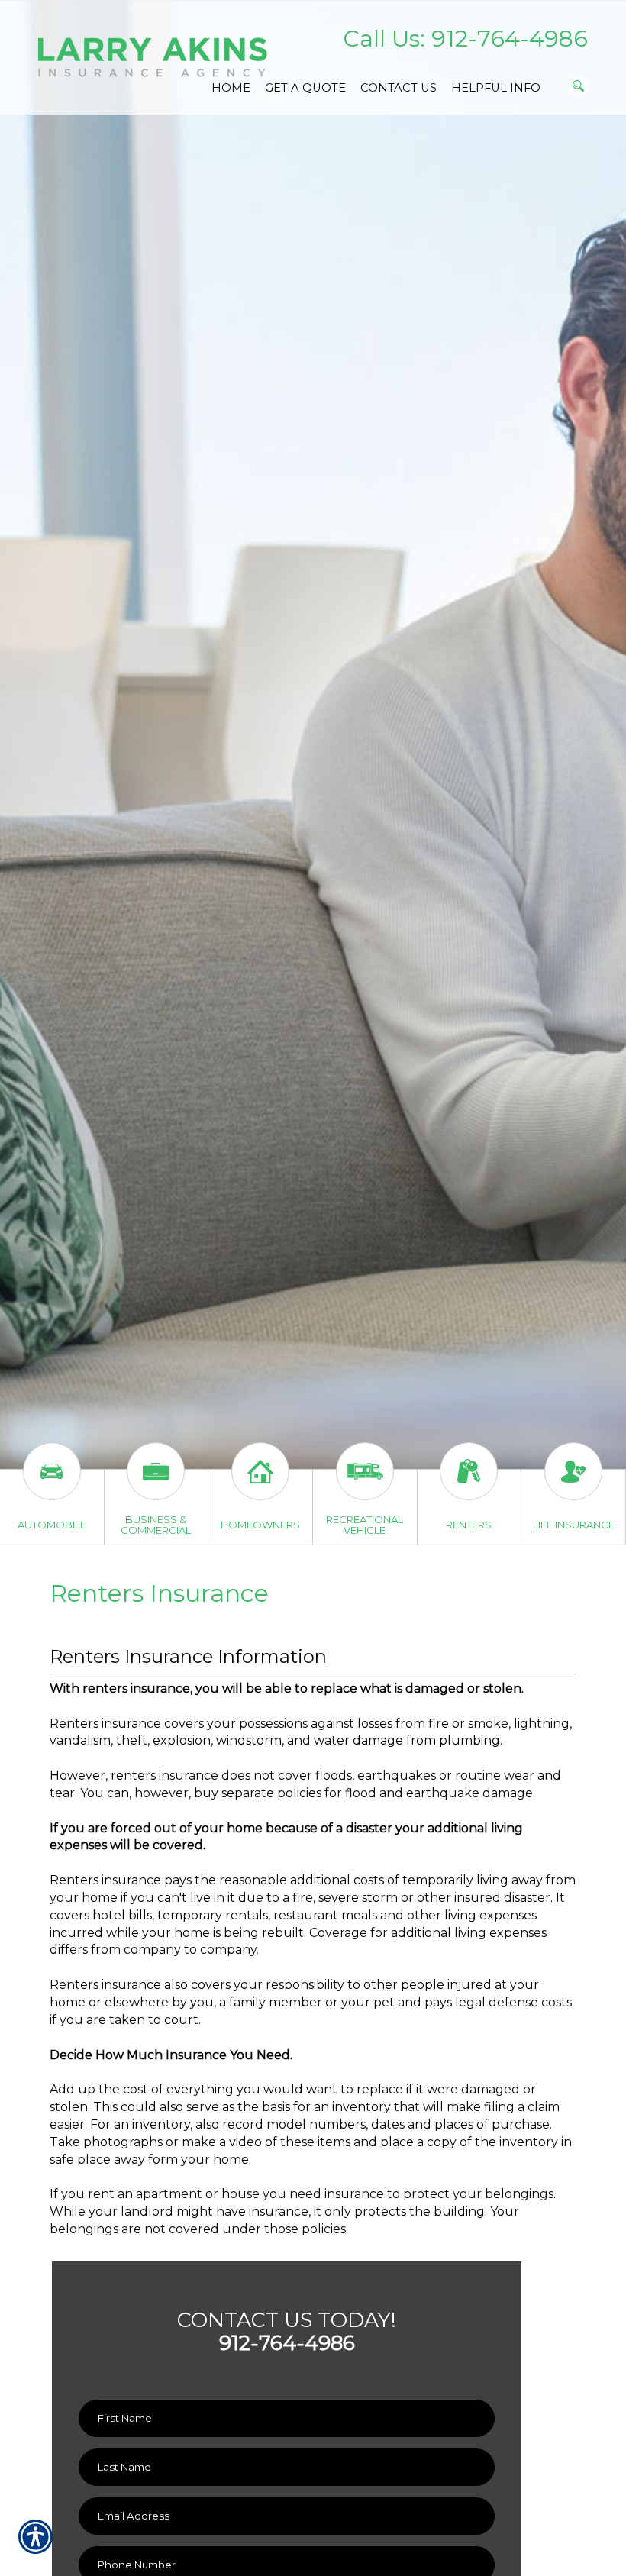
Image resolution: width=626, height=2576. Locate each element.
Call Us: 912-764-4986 (465, 39)
